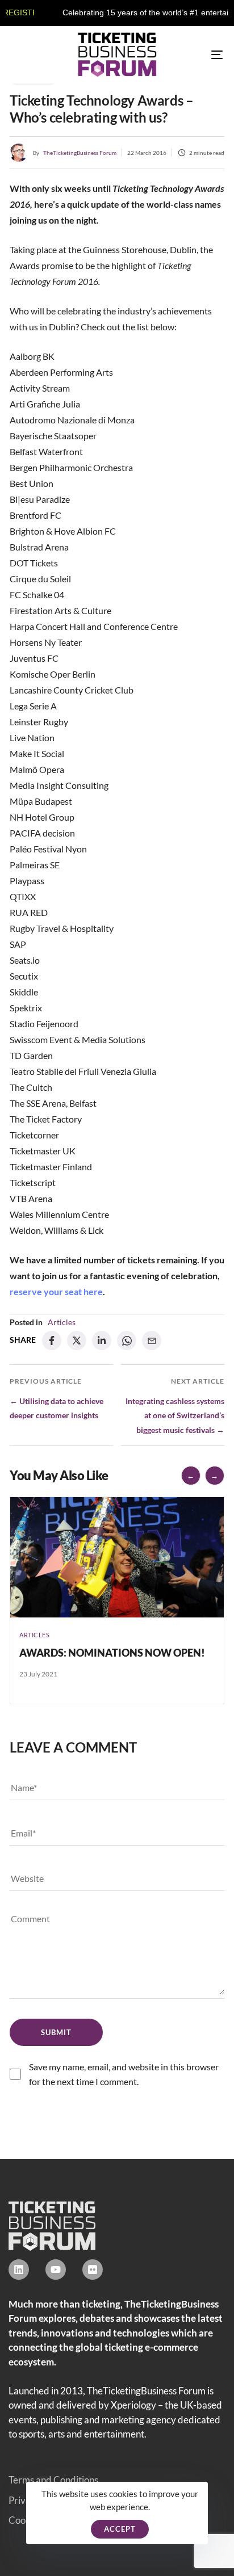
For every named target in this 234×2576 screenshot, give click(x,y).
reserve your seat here (56, 1291)
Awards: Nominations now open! (112, 1653)
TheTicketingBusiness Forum (80, 153)
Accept (120, 2529)
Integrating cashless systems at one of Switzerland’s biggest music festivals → (175, 1415)
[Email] (152, 1340)
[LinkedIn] (102, 1340)
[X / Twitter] (77, 1340)
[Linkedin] (19, 2270)
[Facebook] (52, 1340)
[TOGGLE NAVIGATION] (187, 55)
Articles (62, 1322)
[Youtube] (56, 2270)
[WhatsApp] (127, 1340)
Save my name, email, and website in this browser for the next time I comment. (124, 2074)
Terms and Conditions (53, 2480)
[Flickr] (93, 2270)
